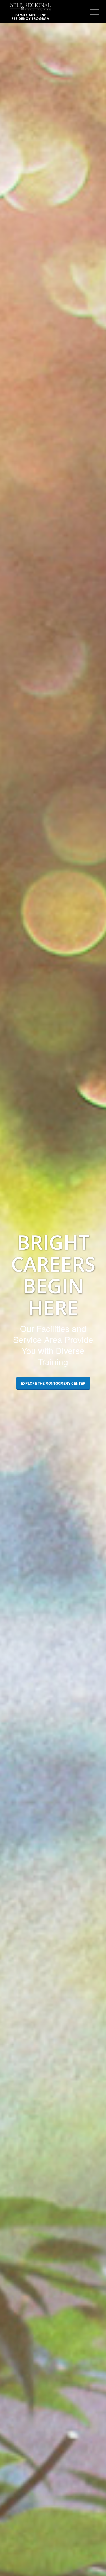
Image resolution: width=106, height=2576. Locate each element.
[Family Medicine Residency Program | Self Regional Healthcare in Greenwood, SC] (44, 11)
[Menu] (90, 12)
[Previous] (13, 1311)
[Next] (93, 1311)
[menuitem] (90, 12)
